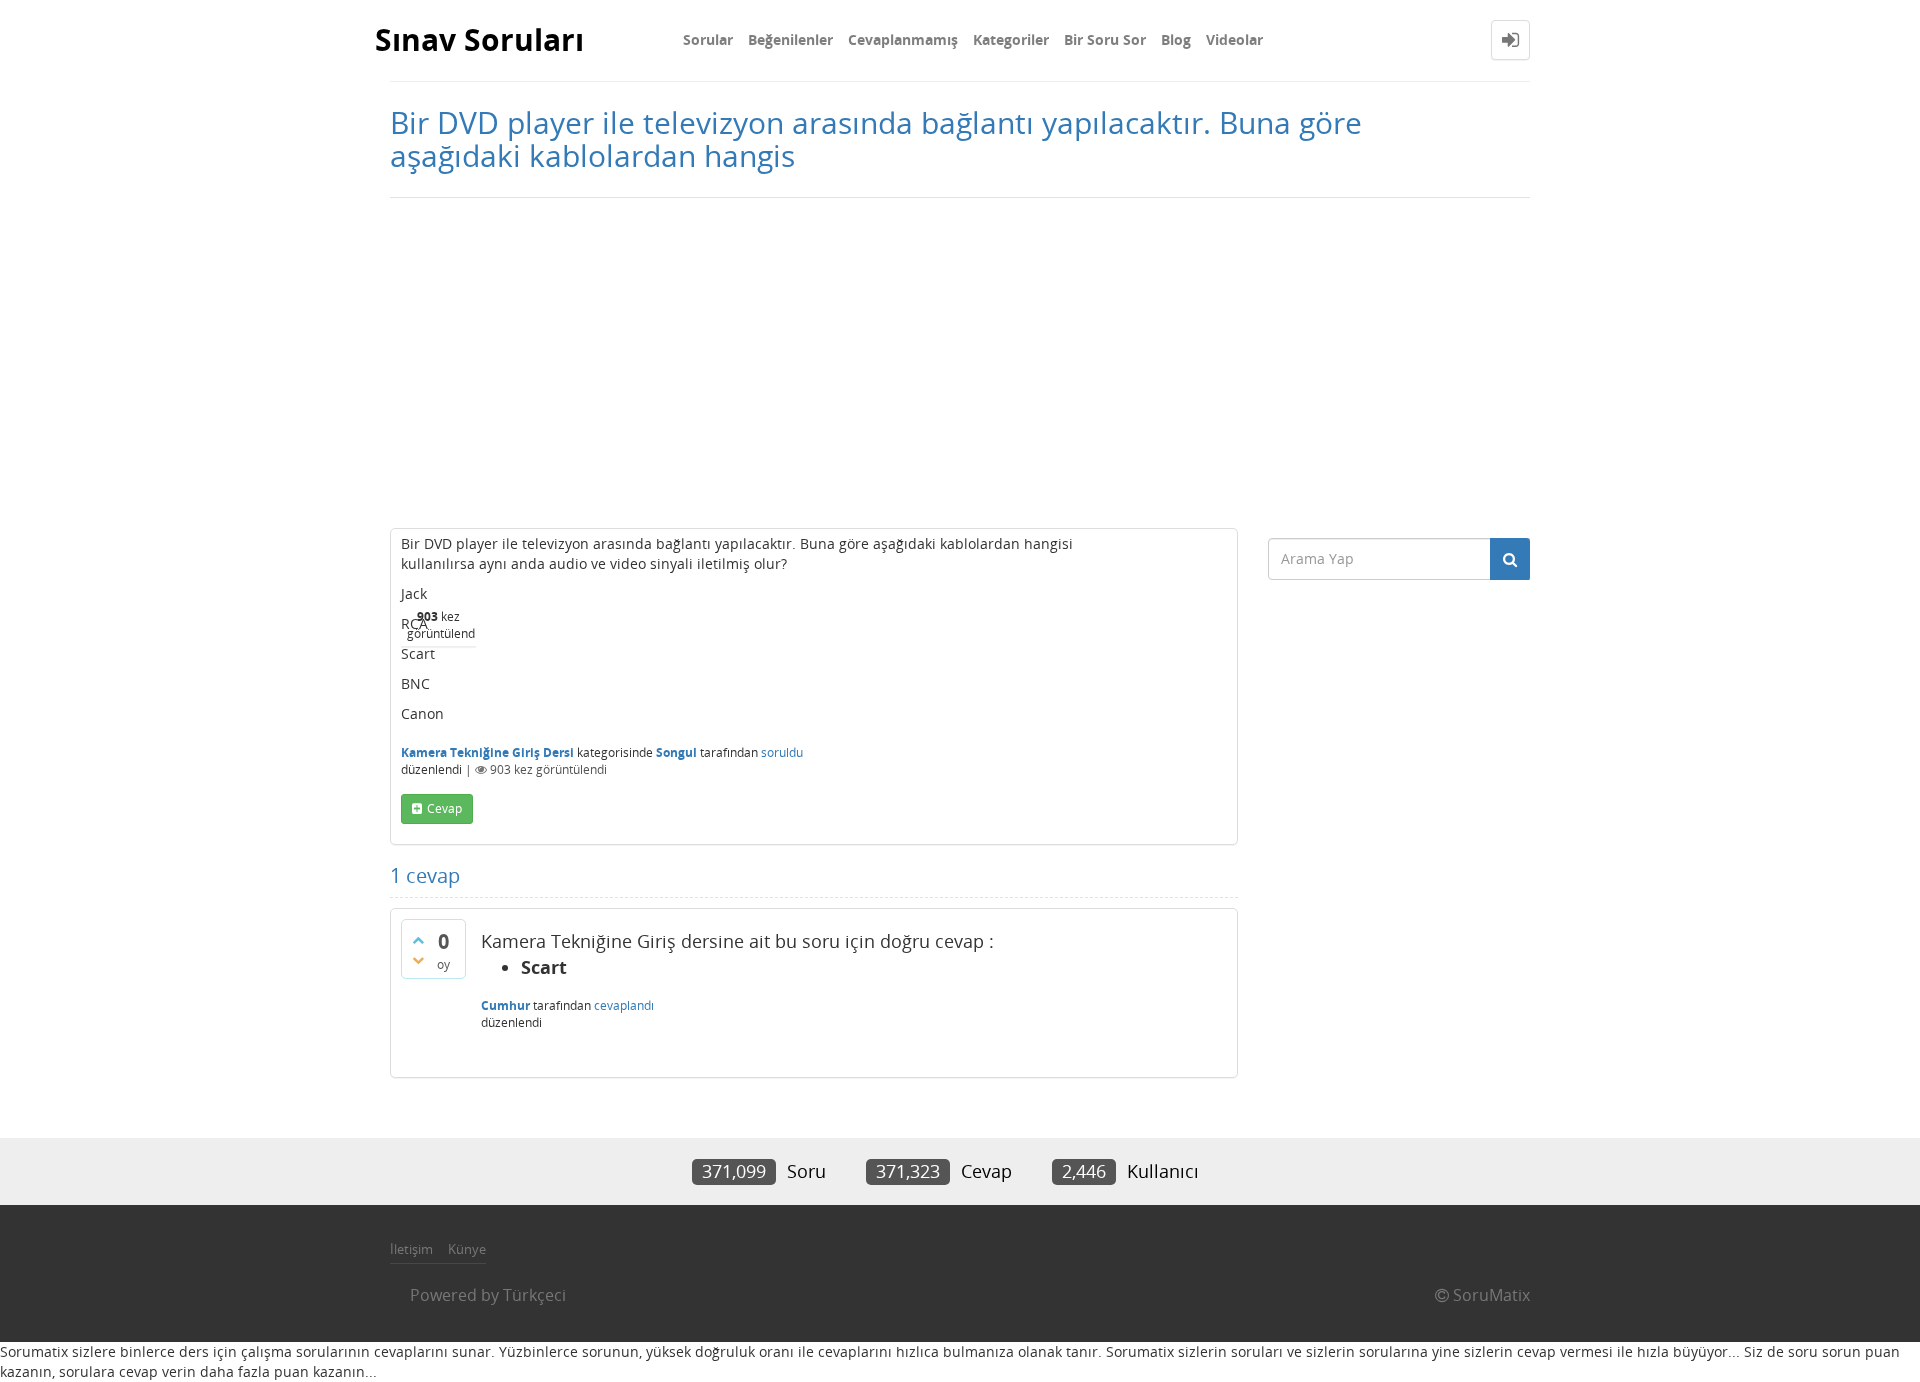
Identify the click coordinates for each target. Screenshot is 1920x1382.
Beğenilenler (790, 39)
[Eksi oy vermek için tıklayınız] (418, 960)
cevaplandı (624, 1005)
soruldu (782, 752)
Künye (467, 1249)
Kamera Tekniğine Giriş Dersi (487, 752)
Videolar (1234, 39)
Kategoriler (1011, 39)
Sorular (708, 39)
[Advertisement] (960, 358)
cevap (444, 808)
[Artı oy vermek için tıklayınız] (418, 940)
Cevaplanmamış (903, 39)
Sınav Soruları (479, 39)
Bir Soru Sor (1105, 39)
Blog (1176, 39)
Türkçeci (534, 1295)
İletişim (411, 1249)
